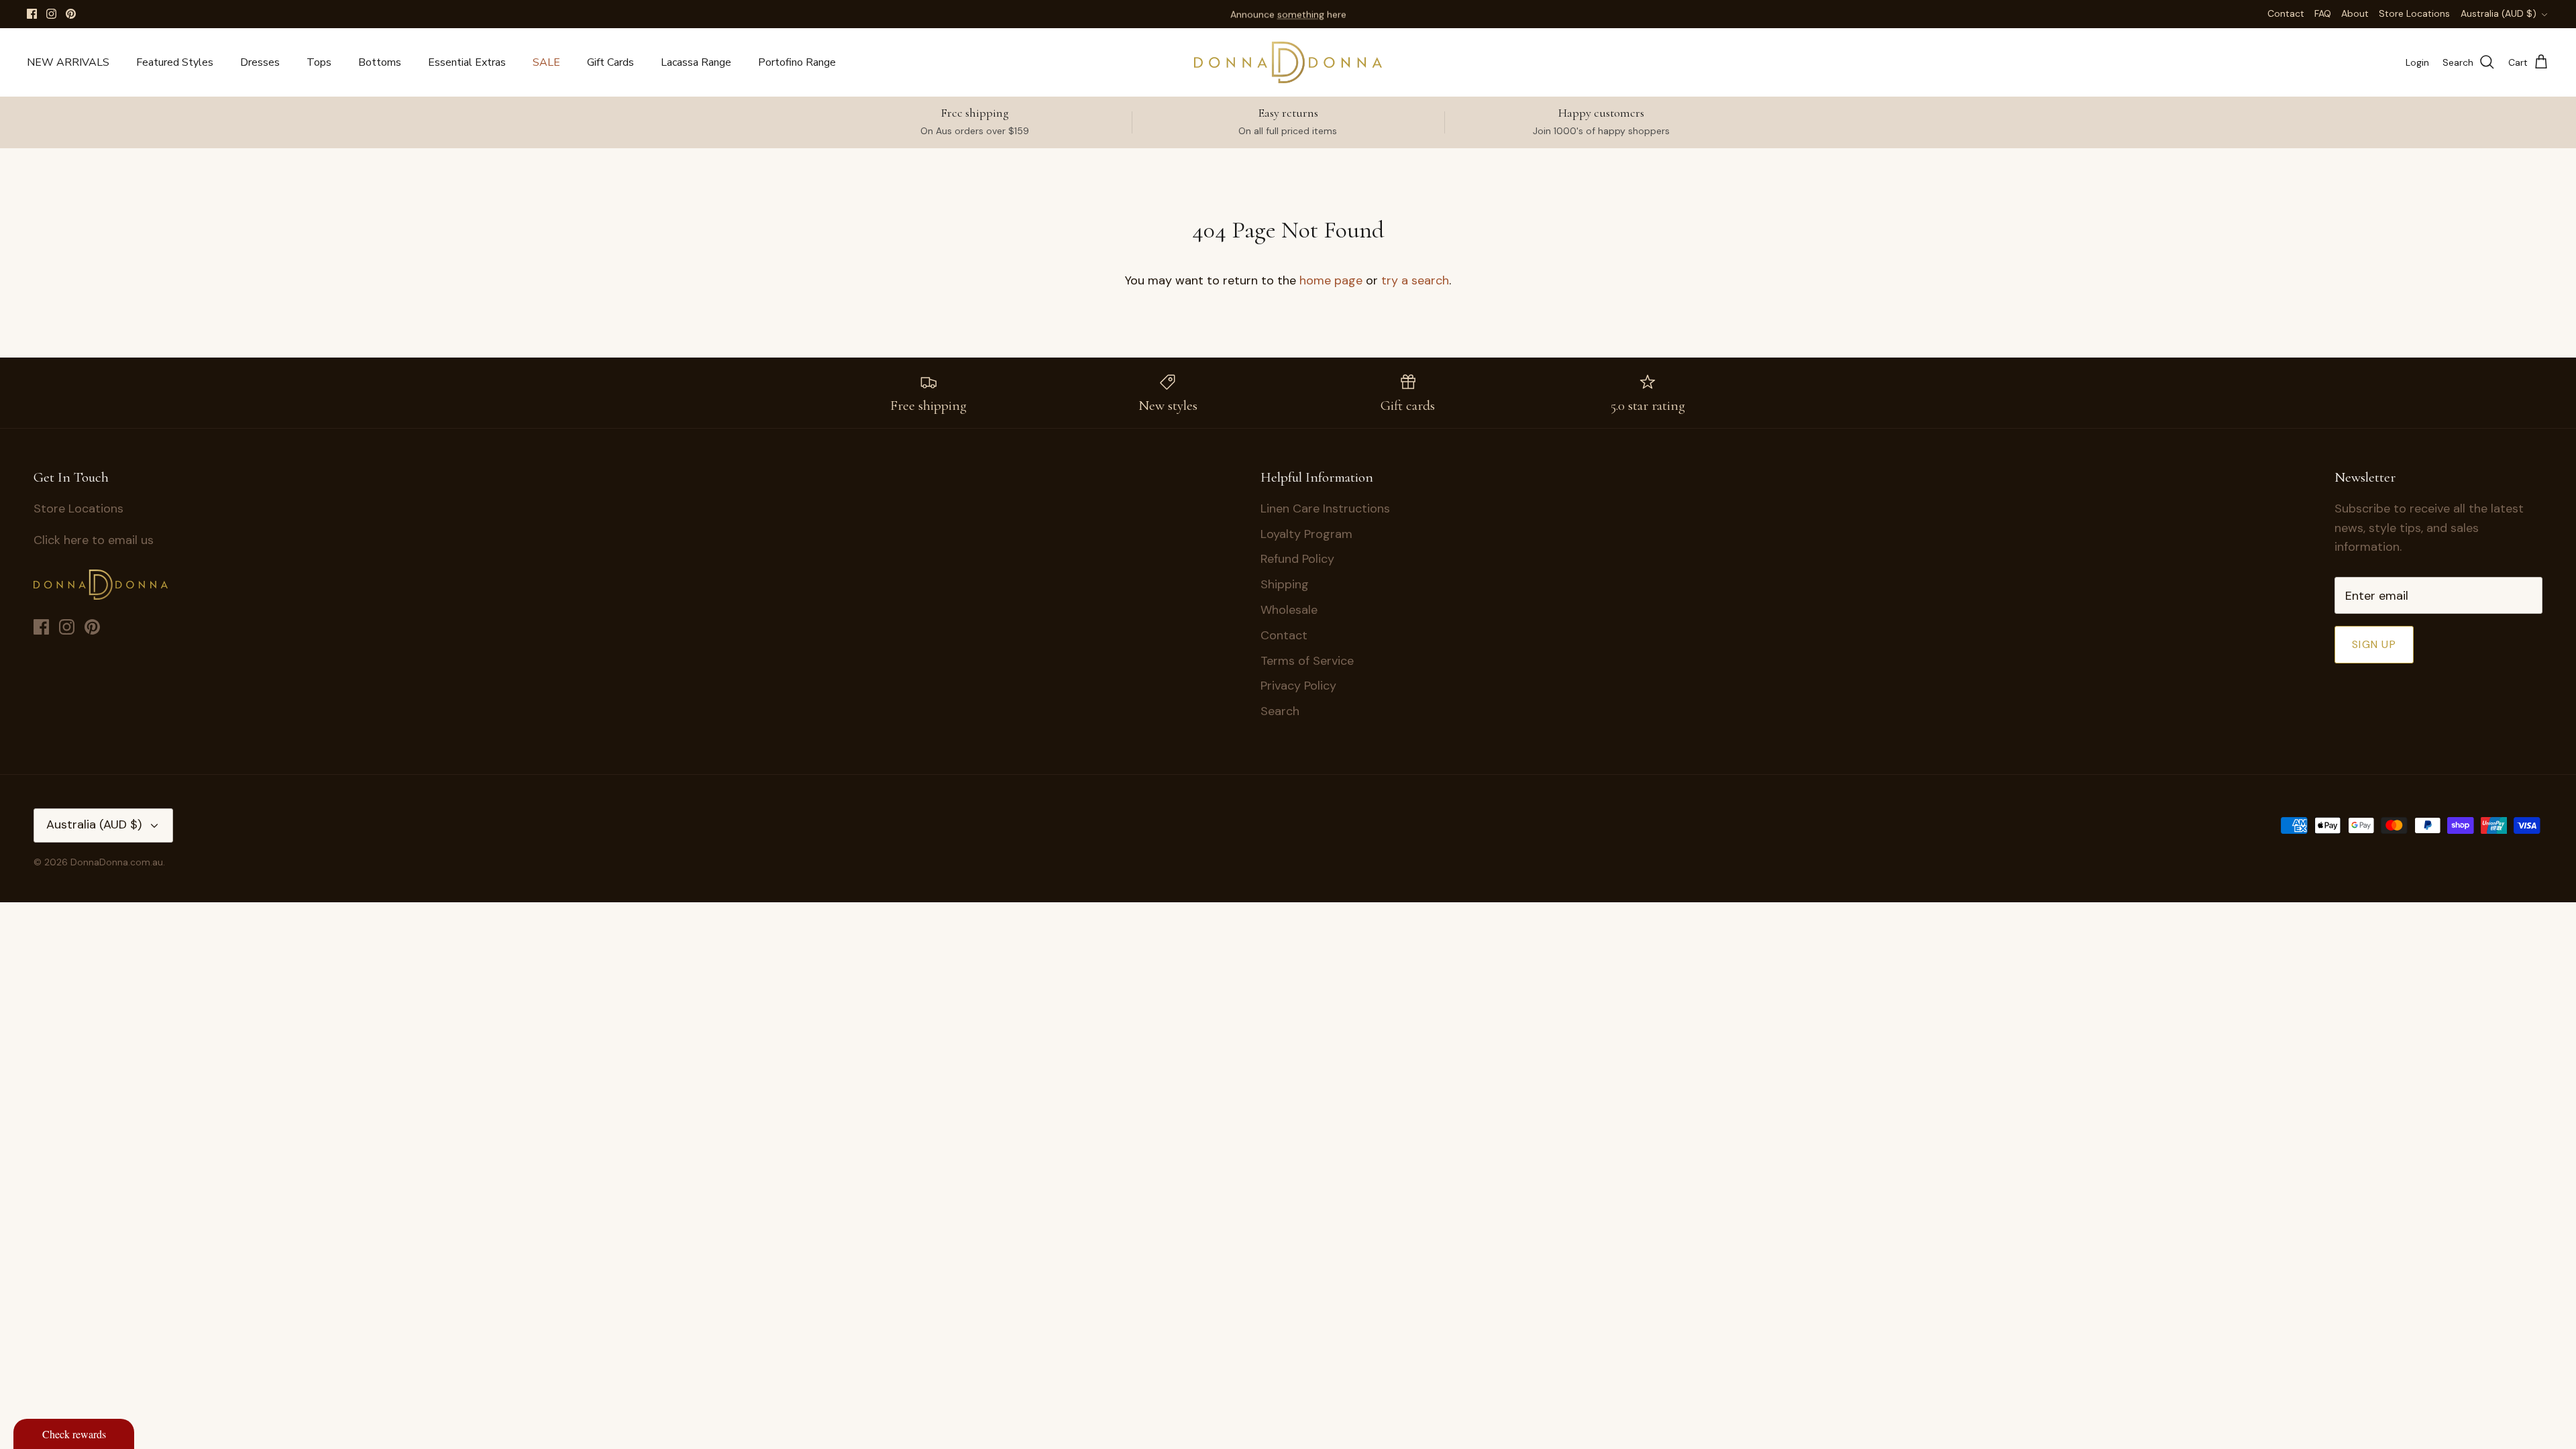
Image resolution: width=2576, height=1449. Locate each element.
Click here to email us (94, 540)
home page (1331, 280)
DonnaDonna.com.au (117, 862)
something (1301, 14)
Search (1280, 711)
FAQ (2323, 13)
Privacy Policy (1298, 686)
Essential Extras (467, 62)
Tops (319, 62)
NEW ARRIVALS (68, 62)
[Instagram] (51, 14)
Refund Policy (1297, 559)
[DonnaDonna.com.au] (1288, 62)
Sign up (2374, 644)
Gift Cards (610, 62)
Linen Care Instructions (1325, 508)
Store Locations (2414, 13)
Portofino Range (797, 62)
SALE (546, 62)
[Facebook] (32, 14)
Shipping (1285, 584)
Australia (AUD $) (2499, 13)
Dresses (260, 62)
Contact (2286, 13)
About (2355, 13)
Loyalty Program (1306, 534)
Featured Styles (175, 62)
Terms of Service (1307, 661)
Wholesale (1289, 610)
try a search (1415, 280)
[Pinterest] (71, 14)
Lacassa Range (696, 62)
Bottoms (380, 62)
